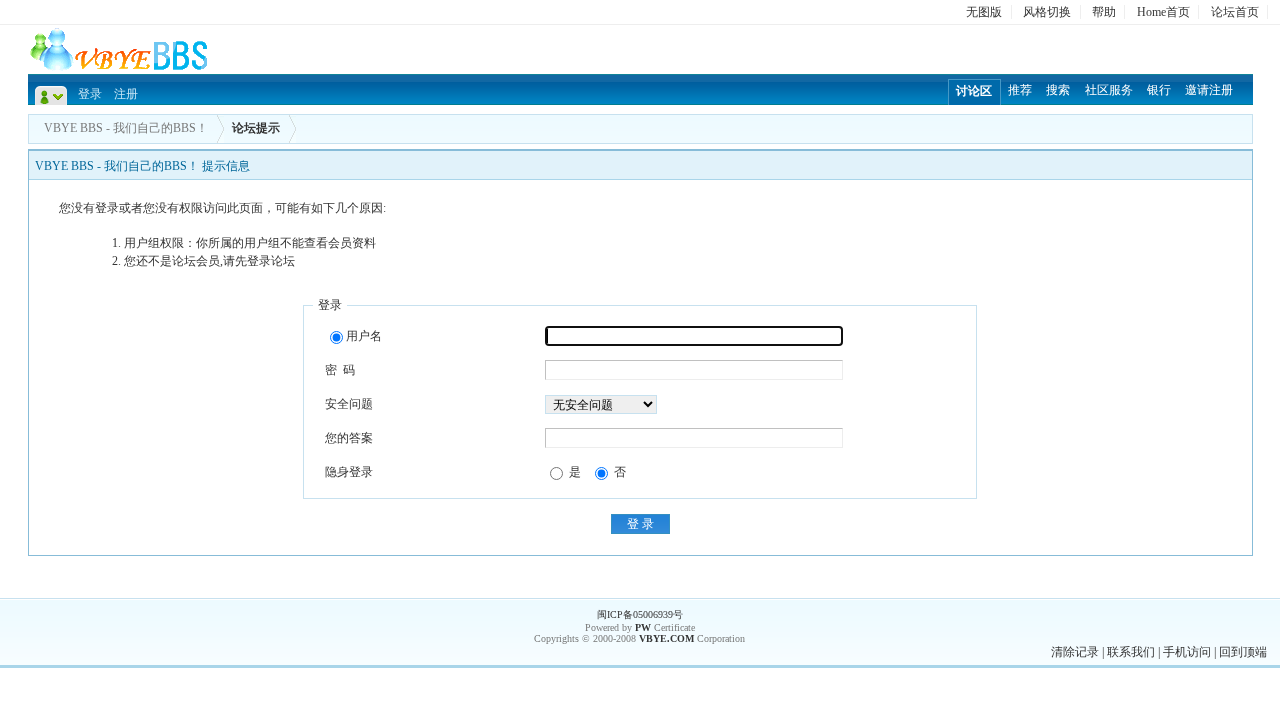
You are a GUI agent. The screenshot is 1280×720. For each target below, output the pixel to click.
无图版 (984, 12)
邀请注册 (1209, 90)
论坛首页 (1235, 12)
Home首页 (1163, 12)
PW (643, 627)
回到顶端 (1243, 652)
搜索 (1058, 90)
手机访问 (1187, 652)
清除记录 (1075, 652)
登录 (90, 94)
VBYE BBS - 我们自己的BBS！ (126, 128)
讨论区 (974, 91)
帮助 (1104, 12)
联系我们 (1131, 652)
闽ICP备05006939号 (640, 614)
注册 (126, 94)
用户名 (364, 336)
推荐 (1020, 90)
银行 (1159, 90)
